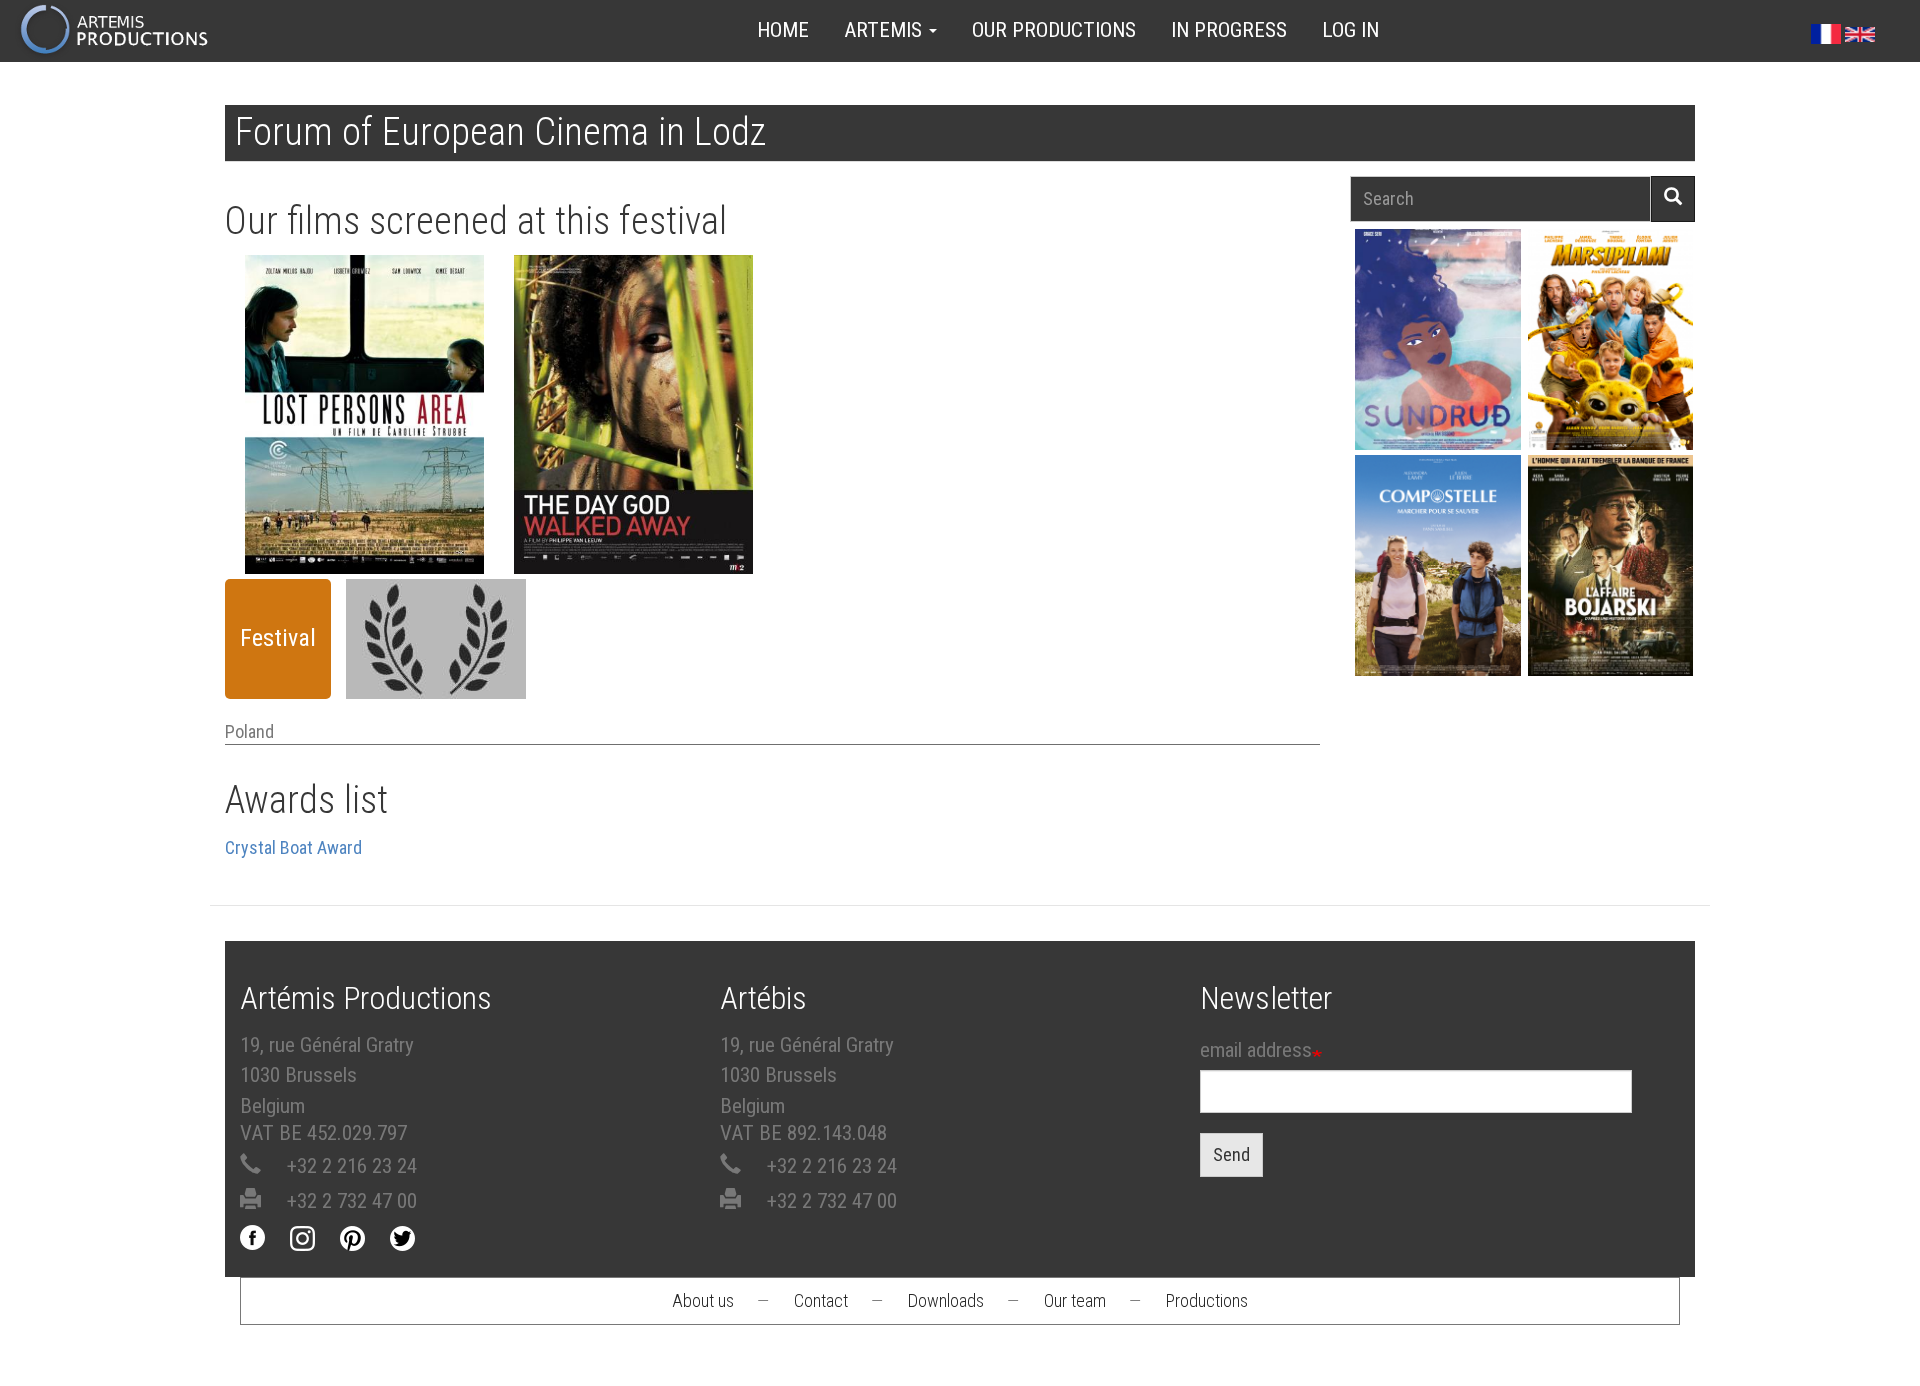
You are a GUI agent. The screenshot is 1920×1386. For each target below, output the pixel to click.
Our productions (1054, 30)
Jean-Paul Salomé (1610, 600)
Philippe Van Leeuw (633, 421)
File (375, 361)
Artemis (885, 30)
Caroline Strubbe (364, 421)
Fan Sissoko (1437, 345)
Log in (1350, 30)
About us (703, 1300)
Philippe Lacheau (1610, 374)
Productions (1207, 1300)
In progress (1229, 30)
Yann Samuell (1437, 600)
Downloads (946, 1300)
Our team (1075, 1300)
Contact (821, 1300)
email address (1256, 1050)
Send (1231, 1154)
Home (783, 30)
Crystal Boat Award (293, 847)
